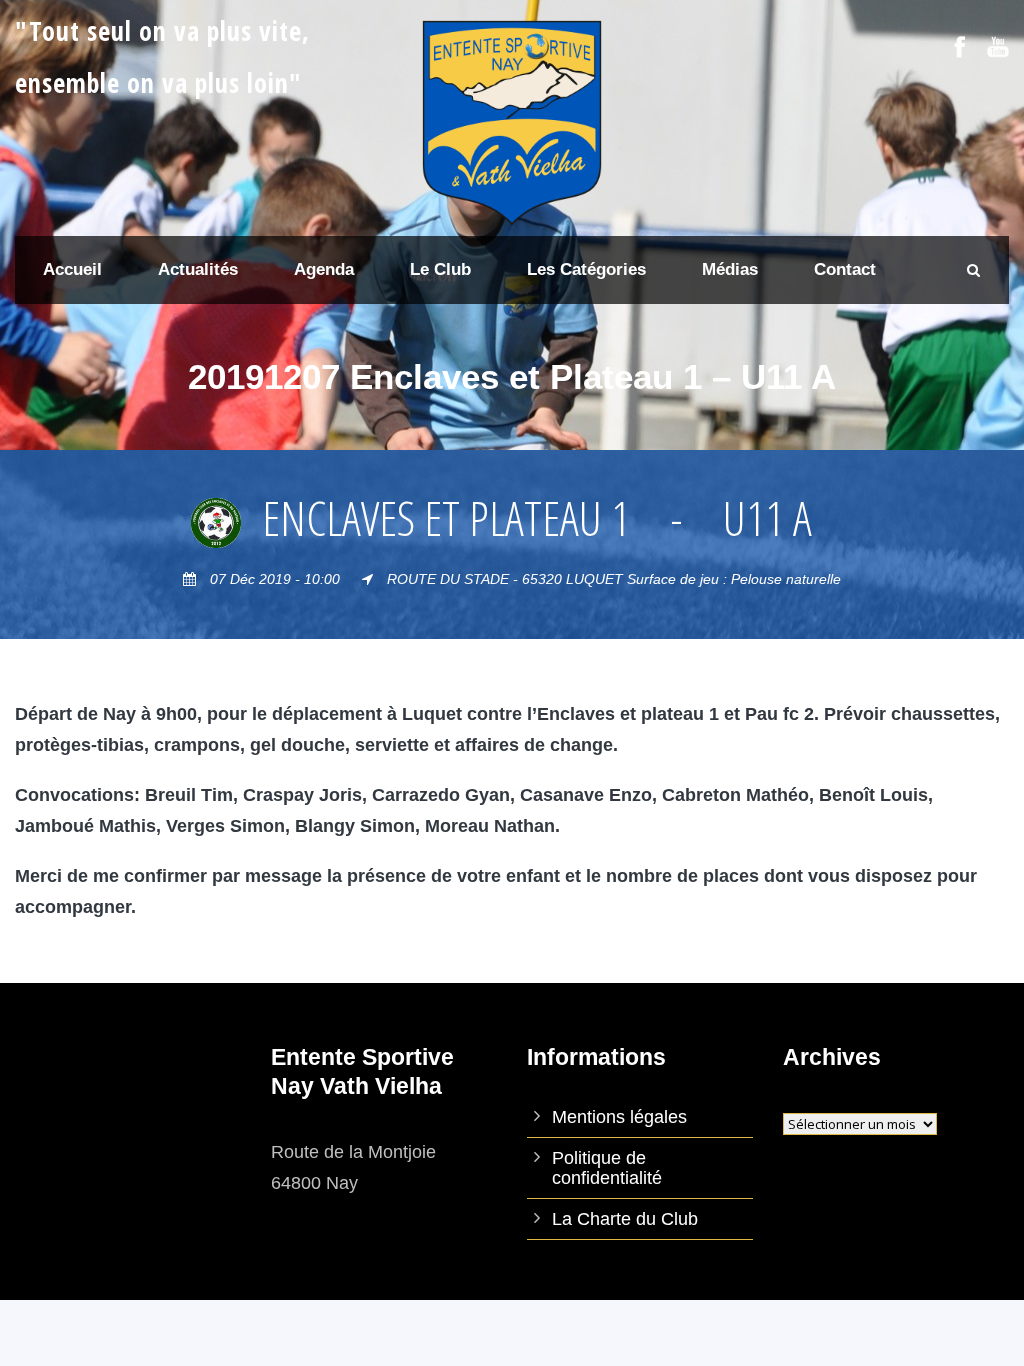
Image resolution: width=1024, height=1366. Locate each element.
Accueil (72, 269)
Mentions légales (619, 1117)
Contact (845, 269)
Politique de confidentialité (607, 1168)
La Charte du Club (625, 1219)
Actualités (198, 269)
